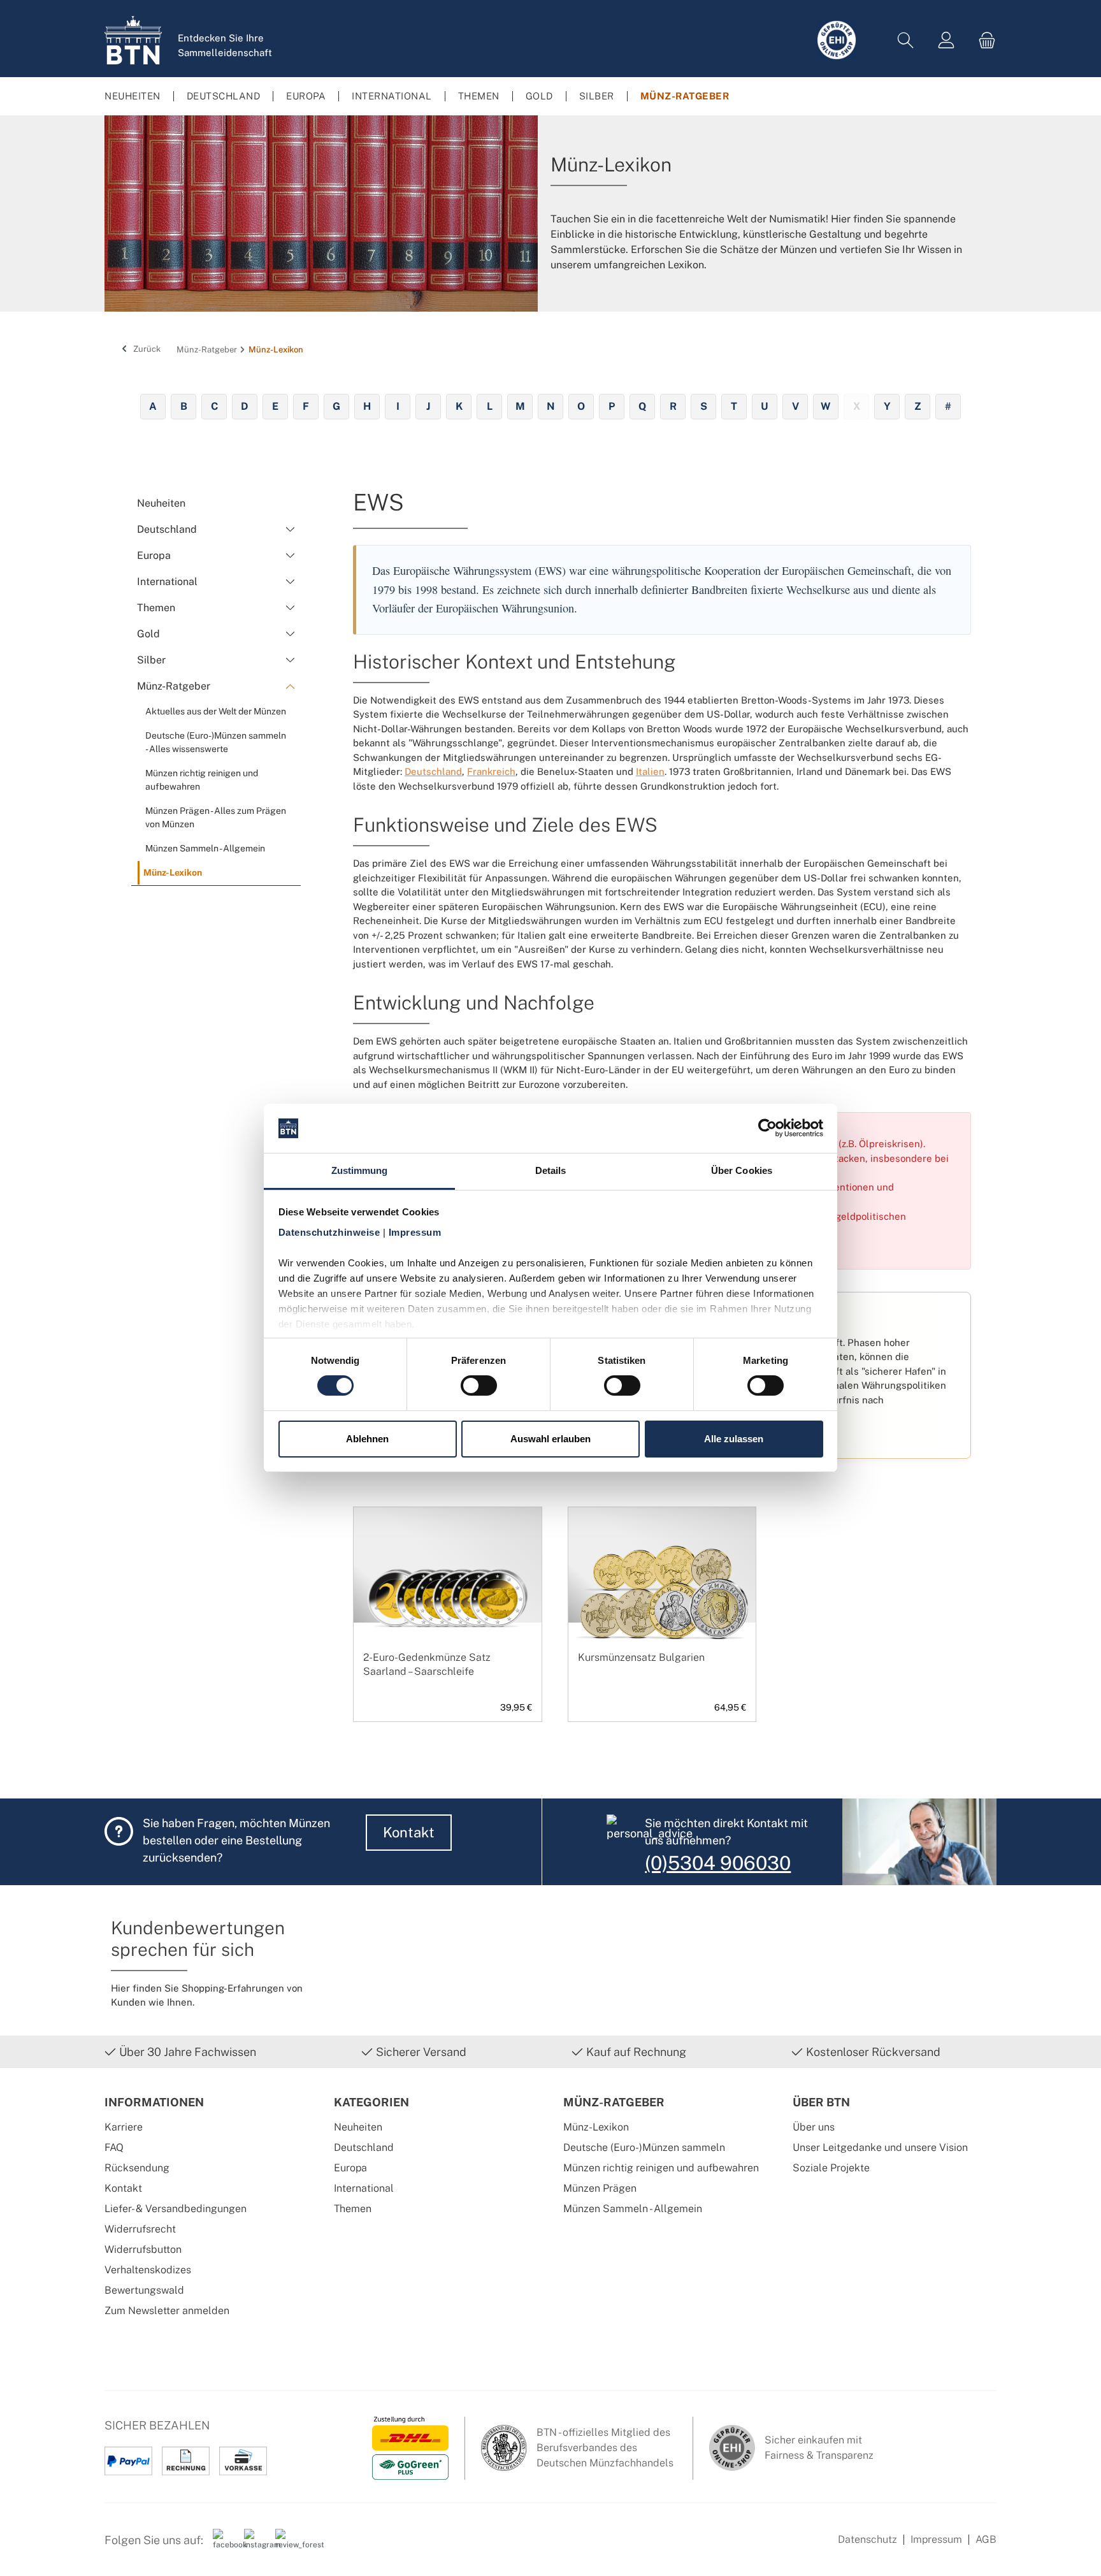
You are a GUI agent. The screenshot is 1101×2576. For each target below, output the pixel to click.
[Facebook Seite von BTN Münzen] (224, 2545)
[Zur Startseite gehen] (133, 40)
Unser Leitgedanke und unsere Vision (880, 2147)
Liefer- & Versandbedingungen (176, 2209)
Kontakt (409, 1832)
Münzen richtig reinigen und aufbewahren (661, 2168)
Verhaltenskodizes (148, 2270)
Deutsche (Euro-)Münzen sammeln (644, 2147)
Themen (353, 2209)
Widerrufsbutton (143, 2249)
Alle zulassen (734, 1439)
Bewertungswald (144, 2290)
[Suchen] (905, 40)
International (364, 2188)
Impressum (936, 2539)
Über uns (814, 2127)
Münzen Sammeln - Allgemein (633, 2209)
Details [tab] (551, 1170)
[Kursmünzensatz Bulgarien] (662, 1596)
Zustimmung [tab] (360, 1170)
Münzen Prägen (600, 2188)
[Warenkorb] (983, 40)
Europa (350, 2168)
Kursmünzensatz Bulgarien (641, 1657)
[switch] (479, 1386)
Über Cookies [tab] (742, 1170)
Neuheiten (358, 2127)
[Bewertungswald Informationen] (286, 2545)
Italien (650, 771)
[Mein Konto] (946, 40)
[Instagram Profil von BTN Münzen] (255, 2545)
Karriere (124, 2127)
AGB (986, 2539)
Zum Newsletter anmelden (167, 2311)
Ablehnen (367, 1439)
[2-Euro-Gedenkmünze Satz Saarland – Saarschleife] (448, 1596)
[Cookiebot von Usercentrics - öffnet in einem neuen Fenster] (767, 1128)
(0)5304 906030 (718, 1863)
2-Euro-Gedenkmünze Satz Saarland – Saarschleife (427, 1664)
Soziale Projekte (831, 2168)
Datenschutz (867, 2539)
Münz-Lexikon (596, 2127)
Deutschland (433, 771)
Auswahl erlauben (550, 1439)
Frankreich (491, 771)
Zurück (146, 349)
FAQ (114, 2147)
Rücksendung (137, 2168)
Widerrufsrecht (140, 2229)
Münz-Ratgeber (614, 2102)
